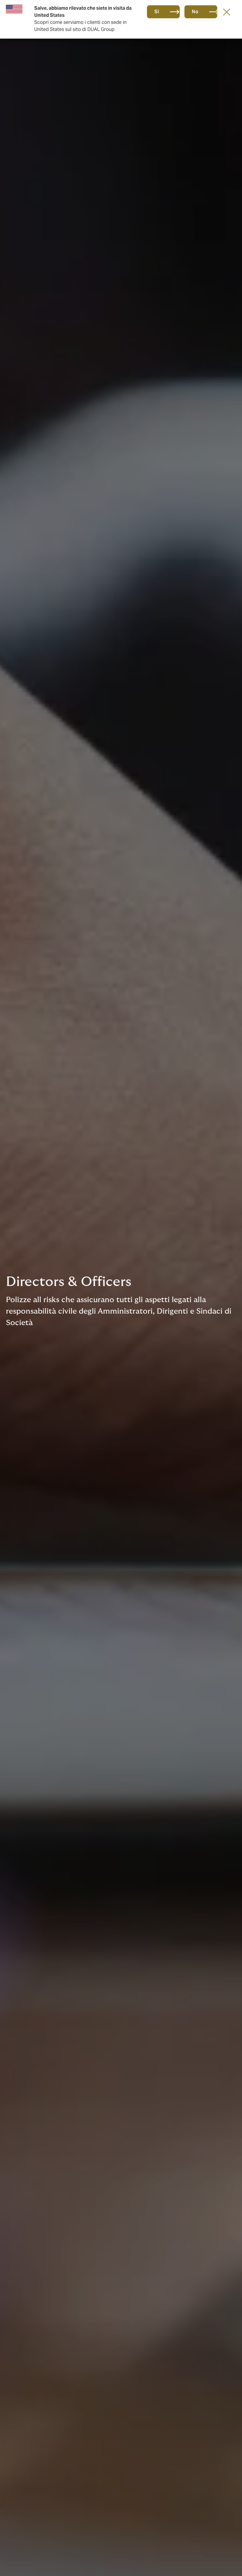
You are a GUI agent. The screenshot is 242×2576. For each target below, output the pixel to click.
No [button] (195, 12)
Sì (157, 12)
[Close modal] (227, 12)
